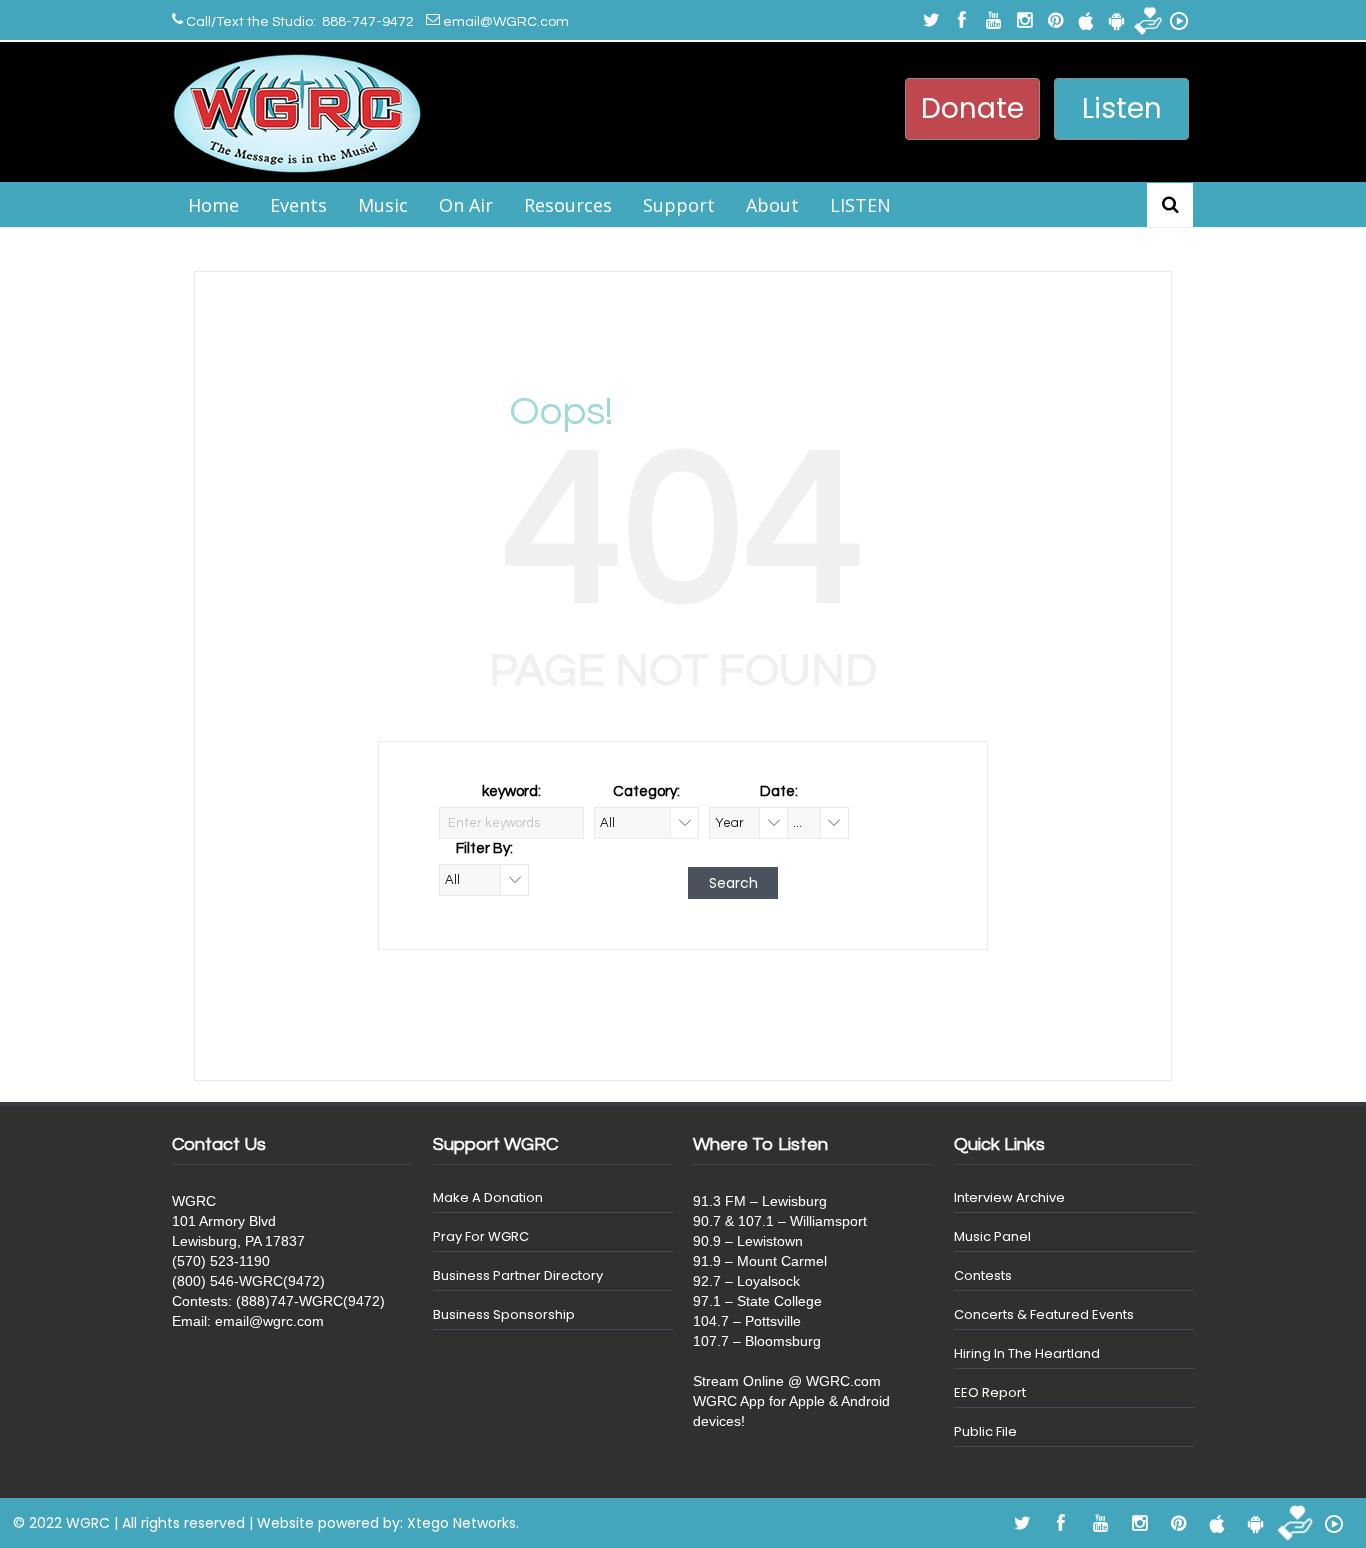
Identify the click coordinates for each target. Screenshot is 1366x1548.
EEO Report (990, 1392)
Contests (983, 1275)
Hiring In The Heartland (1027, 1353)
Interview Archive (1009, 1197)
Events (298, 205)
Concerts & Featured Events (1044, 1314)
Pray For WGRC (481, 1236)
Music (383, 205)
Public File (985, 1431)
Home (213, 205)
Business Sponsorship (504, 1314)
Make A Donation (488, 1197)
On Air (466, 205)
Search (733, 883)
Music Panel (992, 1236)
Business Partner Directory (518, 1275)
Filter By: (484, 848)
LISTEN (860, 205)
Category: (646, 791)
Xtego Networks (461, 1523)
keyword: (511, 791)
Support (679, 205)
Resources (568, 205)
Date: (779, 791)
